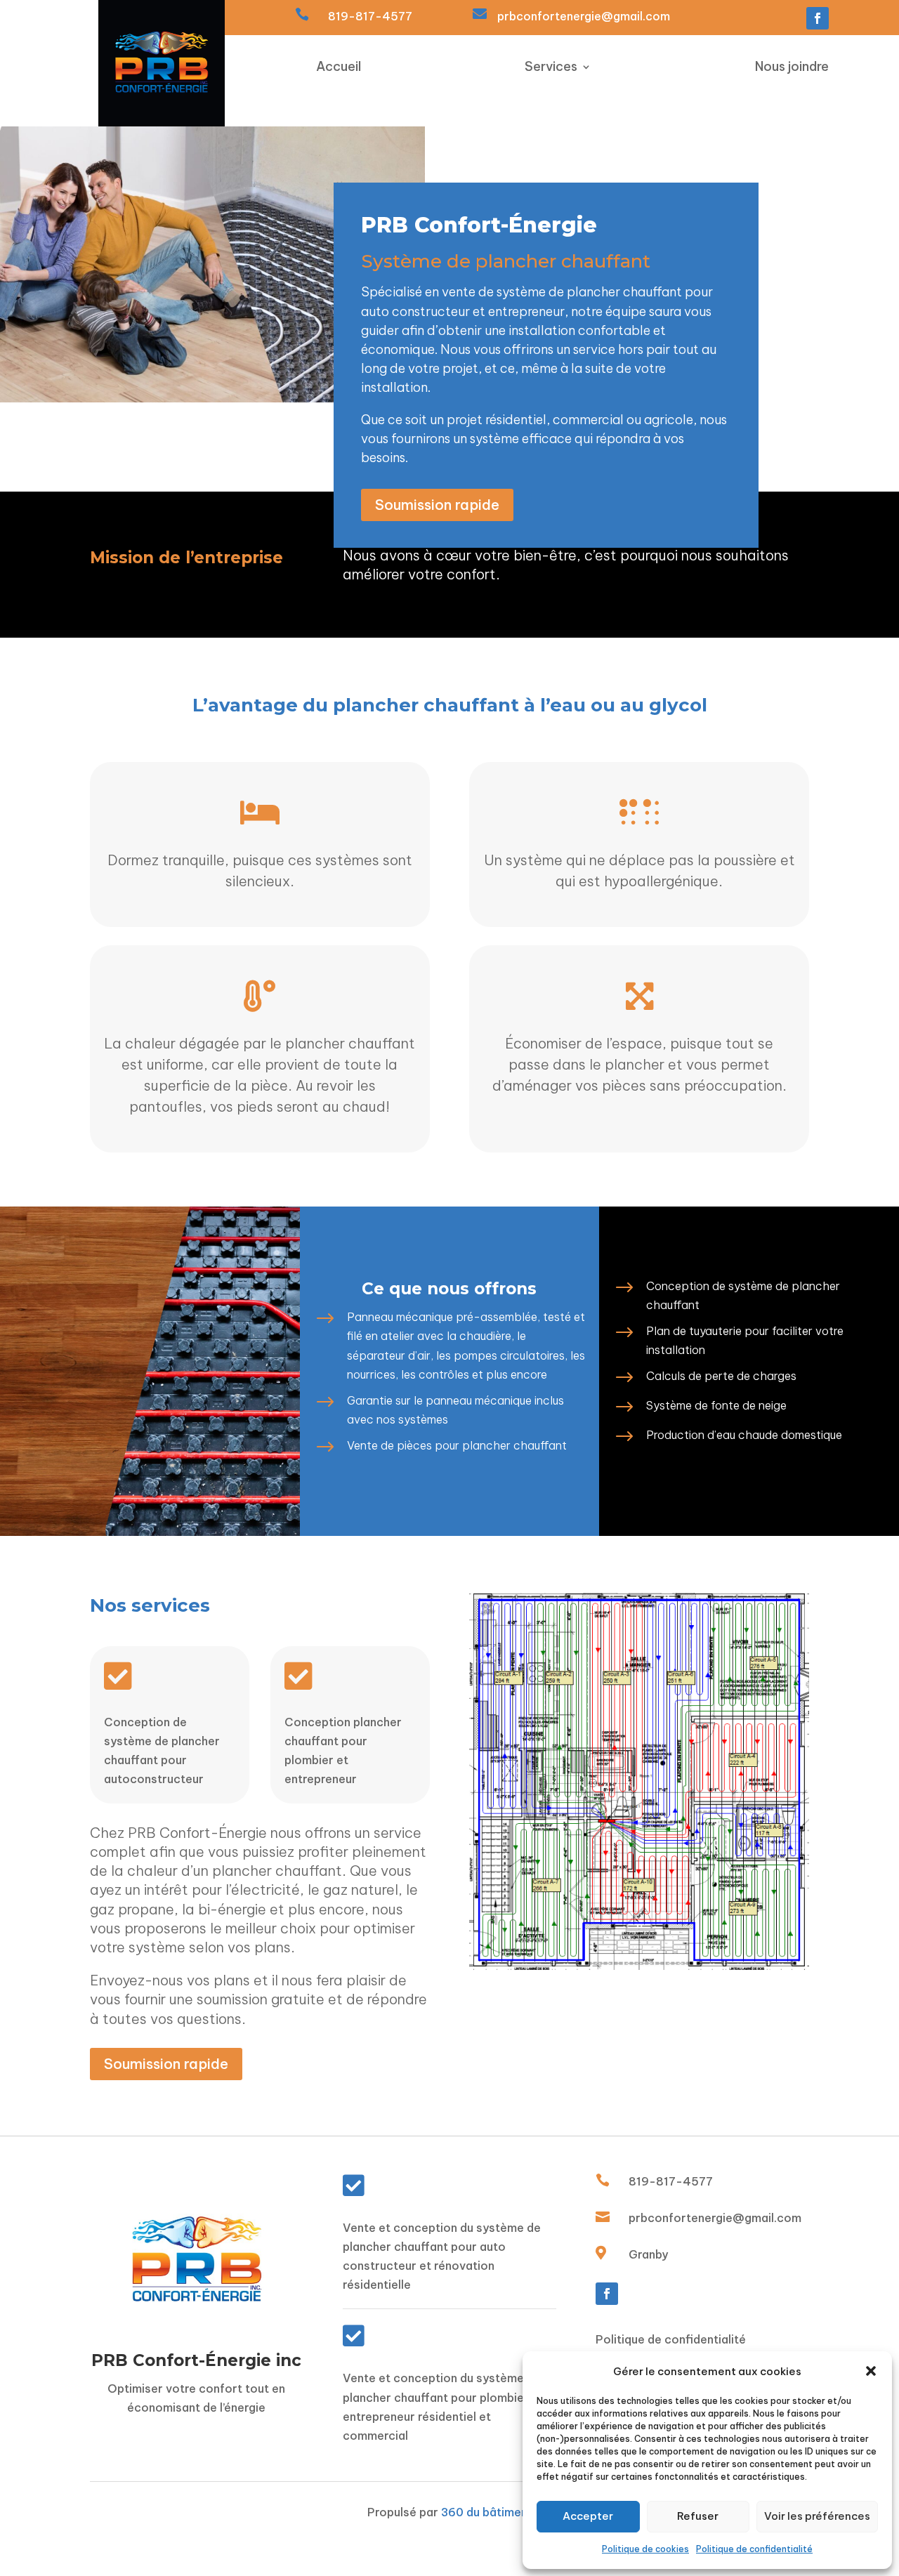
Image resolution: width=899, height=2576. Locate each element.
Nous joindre (792, 68)
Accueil (339, 68)
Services (551, 68)
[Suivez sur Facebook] (818, 18)
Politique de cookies (645, 2549)
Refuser (698, 2516)
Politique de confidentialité (754, 2549)
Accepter (588, 2516)
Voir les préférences (817, 2516)
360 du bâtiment (487, 2512)
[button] (871, 2371)
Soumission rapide (437, 505)
